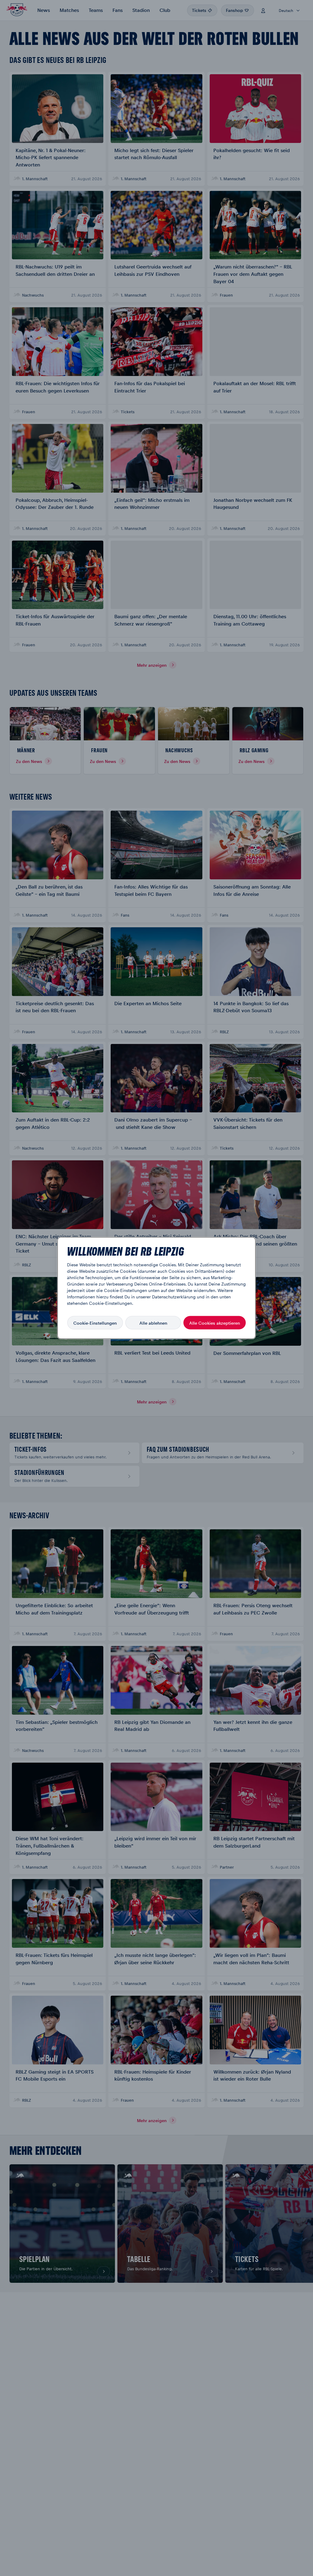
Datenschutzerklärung (174, 1297)
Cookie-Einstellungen (95, 1323)
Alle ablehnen (153, 1323)
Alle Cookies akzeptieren (215, 1323)
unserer (143, 1297)
